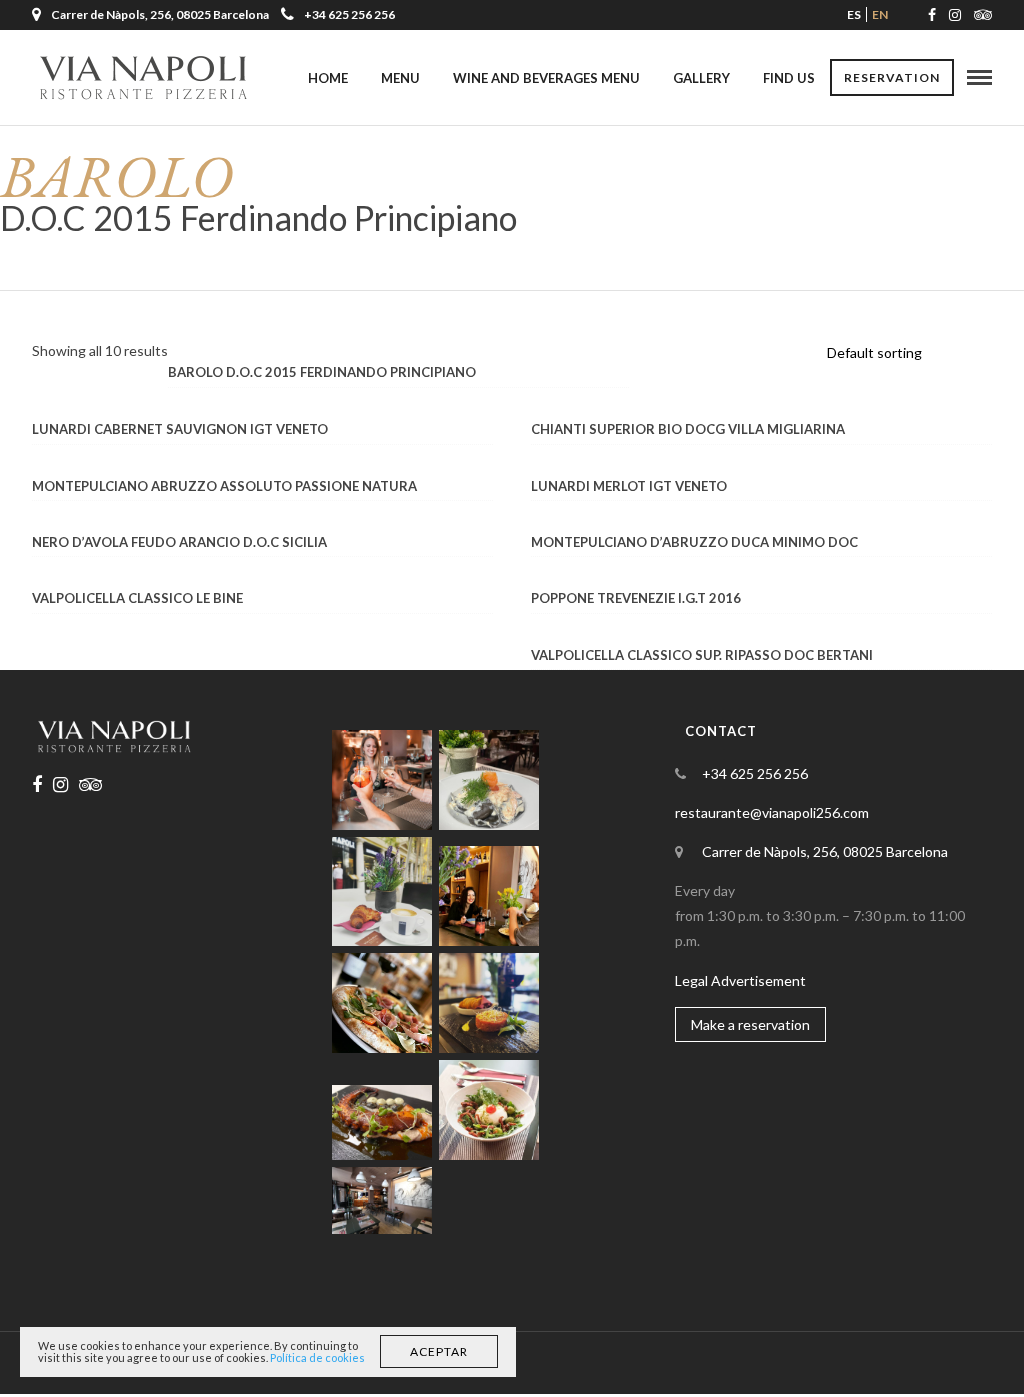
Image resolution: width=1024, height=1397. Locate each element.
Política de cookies (317, 1357)
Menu (400, 78)
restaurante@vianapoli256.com (772, 812)
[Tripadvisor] (983, 15)
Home (328, 78)
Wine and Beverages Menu (546, 78)
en (880, 14)
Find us (789, 78)
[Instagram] (955, 15)
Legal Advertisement (740, 980)
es (854, 14)
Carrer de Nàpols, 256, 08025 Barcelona (825, 851)
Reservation (892, 77)
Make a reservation (750, 1024)
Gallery (701, 78)
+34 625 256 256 (349, 14)
